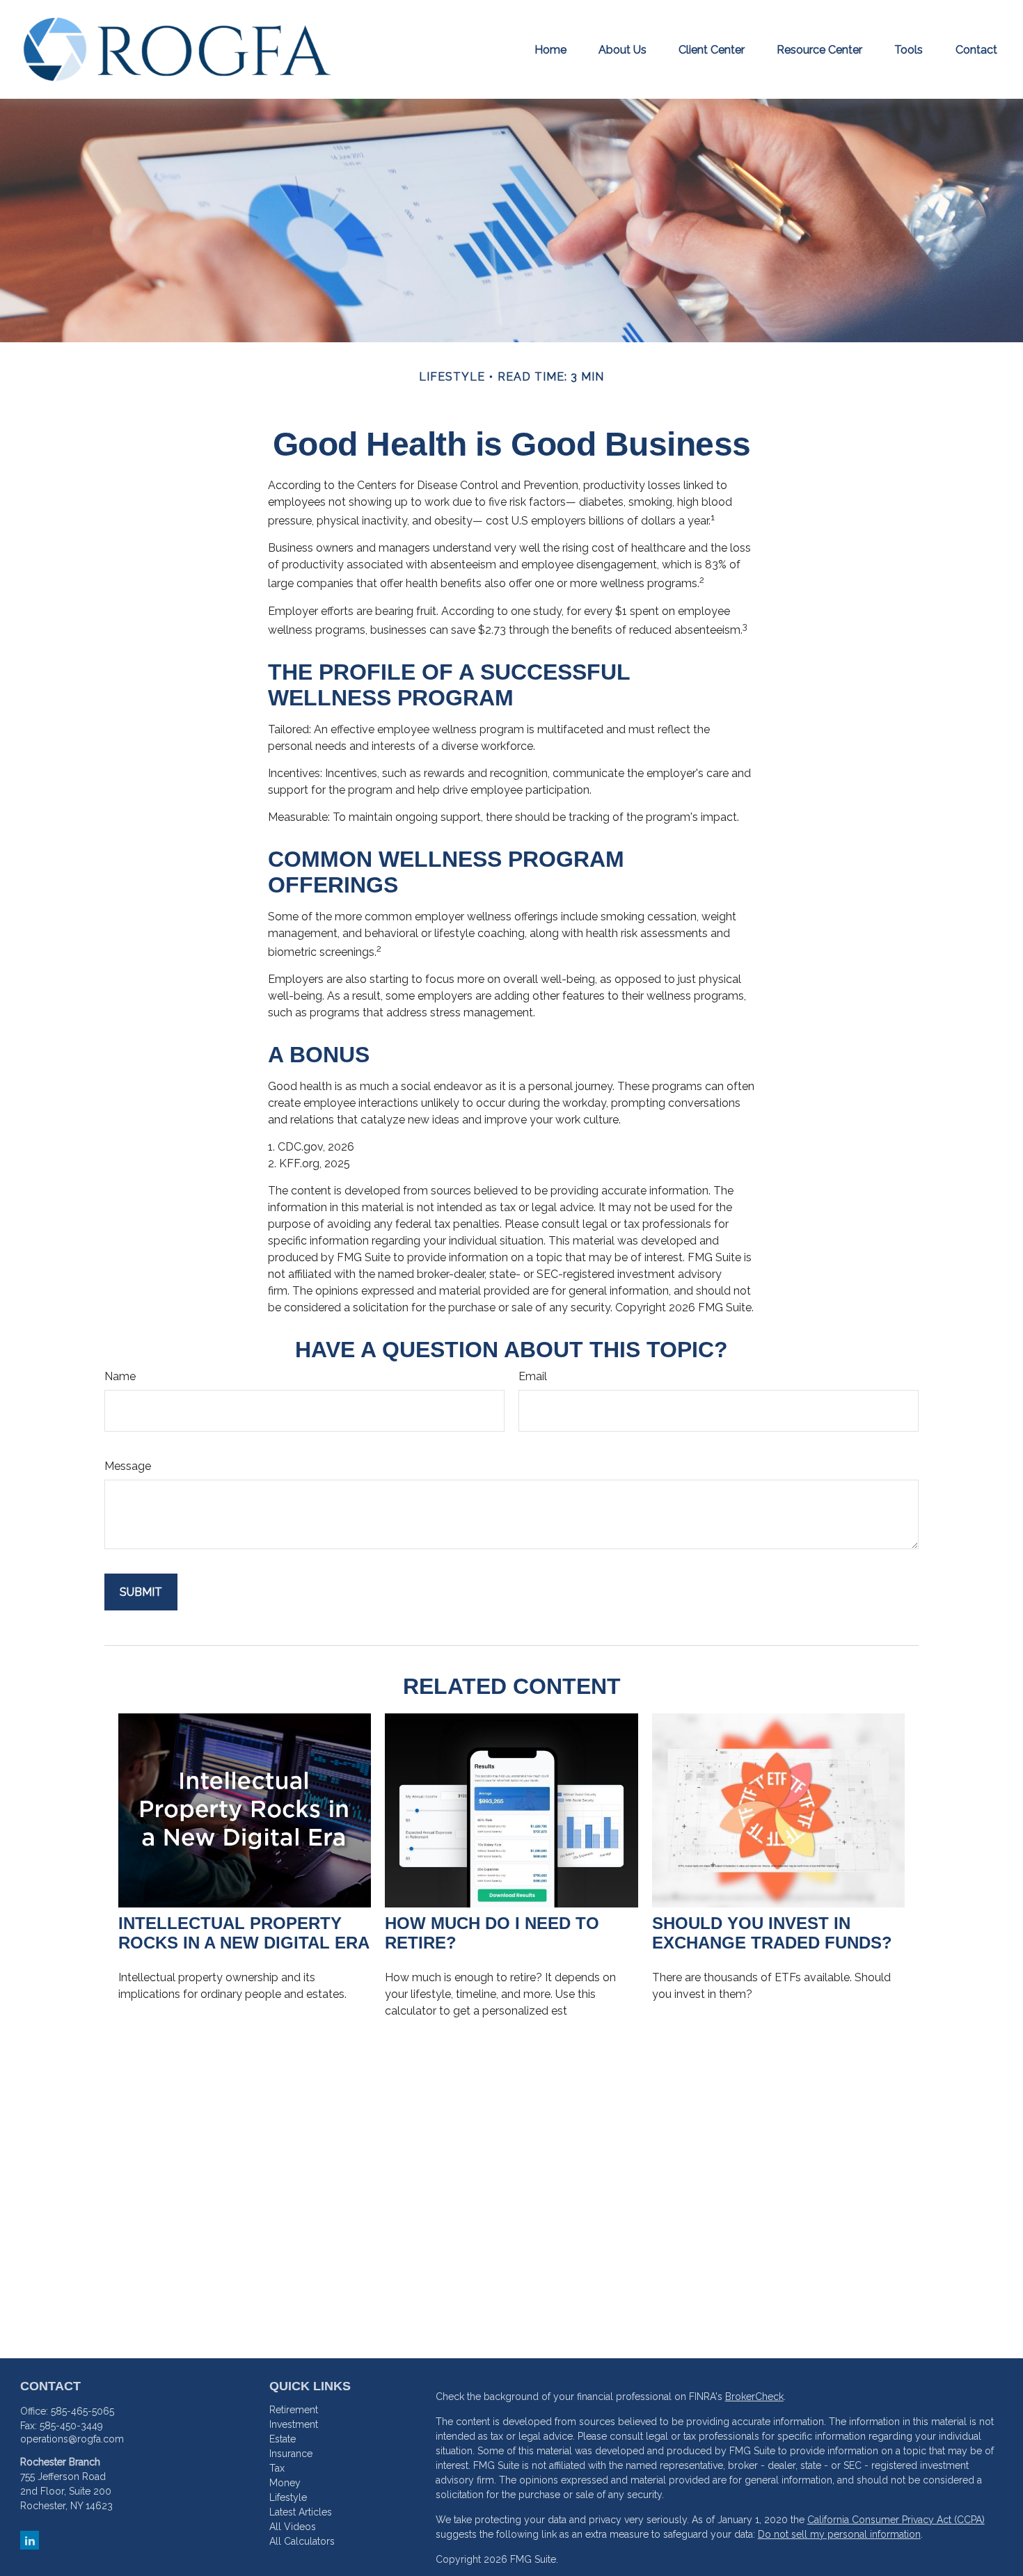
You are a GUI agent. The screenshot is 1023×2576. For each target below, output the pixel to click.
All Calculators (302, 2541)
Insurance (291, 2454)
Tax (277, 2468)
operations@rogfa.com (72, 2439)
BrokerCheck (754, 2397)
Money (285, 2483)
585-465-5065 (82, 2411)
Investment (294, 2424)
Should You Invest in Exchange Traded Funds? (772, 1933)
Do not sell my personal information (839, 2534)
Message (128, 1466)
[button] (550, 49)
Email (533, 1376)
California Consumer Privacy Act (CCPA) (896, 2520)
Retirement (294, 2410)
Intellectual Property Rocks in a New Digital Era (244, 1933)
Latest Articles (301, 2512)
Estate (283, 2439)
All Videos (293, 2527)
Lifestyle (288, 2497)
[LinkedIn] (30, 2540)
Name (120, 1376)
